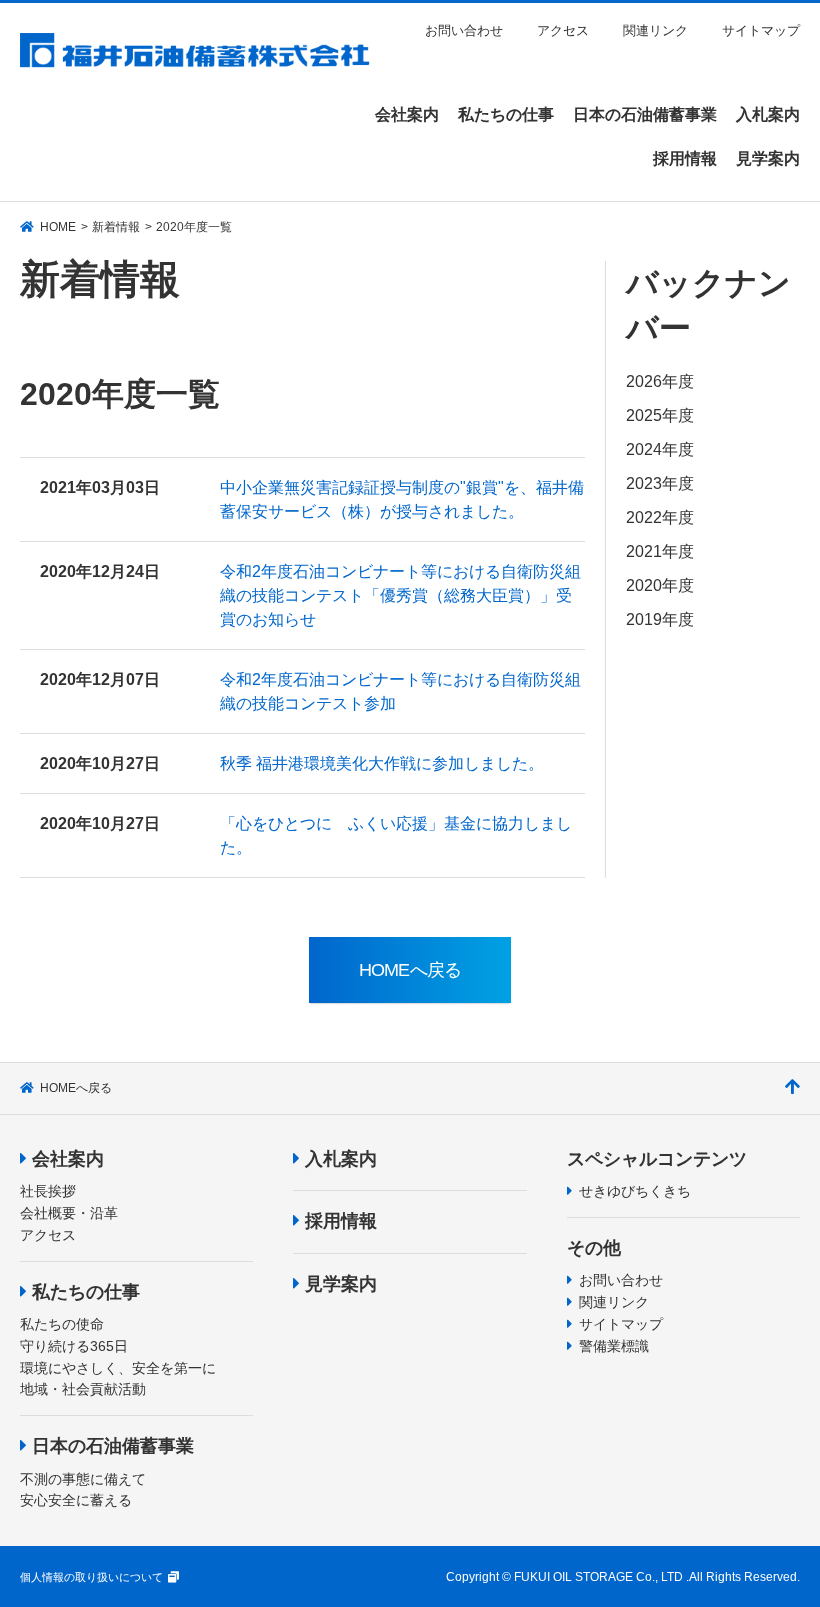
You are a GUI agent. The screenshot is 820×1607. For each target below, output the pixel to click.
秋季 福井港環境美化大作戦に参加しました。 (382, 763)
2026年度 (660, 381)
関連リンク (655, 30)
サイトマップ (761, 30)
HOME (58, 227)
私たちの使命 (62, 1324)
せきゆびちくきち (635, 1191)
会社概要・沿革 (69, 1213)
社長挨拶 (48, 1191)
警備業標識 (614, 1346)
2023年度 (660, 483)
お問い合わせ (464, 30)
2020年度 (660, 585)
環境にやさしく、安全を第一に (118, 1368)
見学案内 (341, 1284)
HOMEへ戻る (76, 1088)
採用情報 (341, 1221)
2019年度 (660, 619)
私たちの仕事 (86, 1292)
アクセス (563, 30)
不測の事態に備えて (83, 1479)
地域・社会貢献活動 (83, 1389)
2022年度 (660, 517)
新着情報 (116, 227)
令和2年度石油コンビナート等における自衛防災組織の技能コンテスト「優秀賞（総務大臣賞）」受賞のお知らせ (400, 595)
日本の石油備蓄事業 (113, 1446)
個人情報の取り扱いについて (91, 1577)
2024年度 (660, 449)
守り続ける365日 (74, 1346)
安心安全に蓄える (76, 1500)
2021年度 (660, 551)
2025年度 (660, 415)
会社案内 (68, 1159)
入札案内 (341, 1159)
